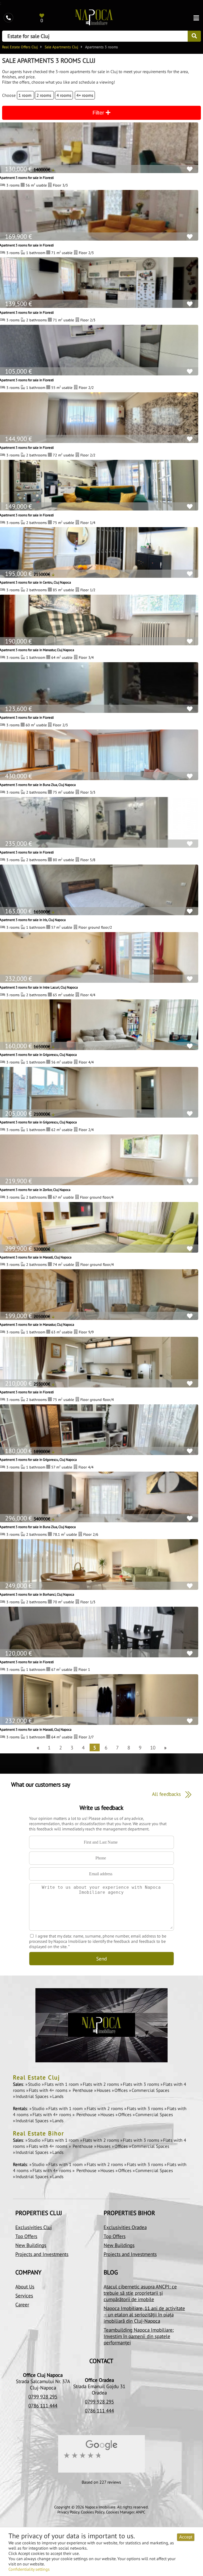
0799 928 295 (43, 2397)
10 (153, 1747)
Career (22, 2305)
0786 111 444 (43, 2406)
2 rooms (44, 95)
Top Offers (26, 2236)
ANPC (141, 2512)
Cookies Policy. (93, 2512)
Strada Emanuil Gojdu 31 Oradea (99, 2389)
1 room (26, 95)
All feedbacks (167, 1794)
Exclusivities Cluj (34, 2227)
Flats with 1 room (62, 2084)
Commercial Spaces (150, 2090)
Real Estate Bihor (38, 2133)
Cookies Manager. (120, 2512)
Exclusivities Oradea (125, 2227)
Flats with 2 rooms (101, 2084)
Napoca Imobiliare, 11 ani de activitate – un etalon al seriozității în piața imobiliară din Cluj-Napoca (144, 2315)
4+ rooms (85, 95)
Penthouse (83, 2090)
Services (24, 2296)
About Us (25, 2287)
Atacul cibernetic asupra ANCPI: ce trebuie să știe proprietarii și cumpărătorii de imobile (140, 2293)
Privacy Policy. (69, 2512)
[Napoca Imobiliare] (94, 18)
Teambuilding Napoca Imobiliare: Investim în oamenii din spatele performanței (139, 2336)
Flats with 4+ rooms (49, 2090)
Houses (104, 2090)
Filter (99, 113)
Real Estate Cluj (36, 2077)
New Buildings (31, 2245)
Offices (122, 2090)
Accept (186, 2537)
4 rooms (64, 95)
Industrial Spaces (33, 2096)
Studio (35, 2084)
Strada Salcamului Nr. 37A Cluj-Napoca (43, 2384)
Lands (58, 2096)
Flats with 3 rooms (142, 2084)
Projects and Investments (42, 2254)
